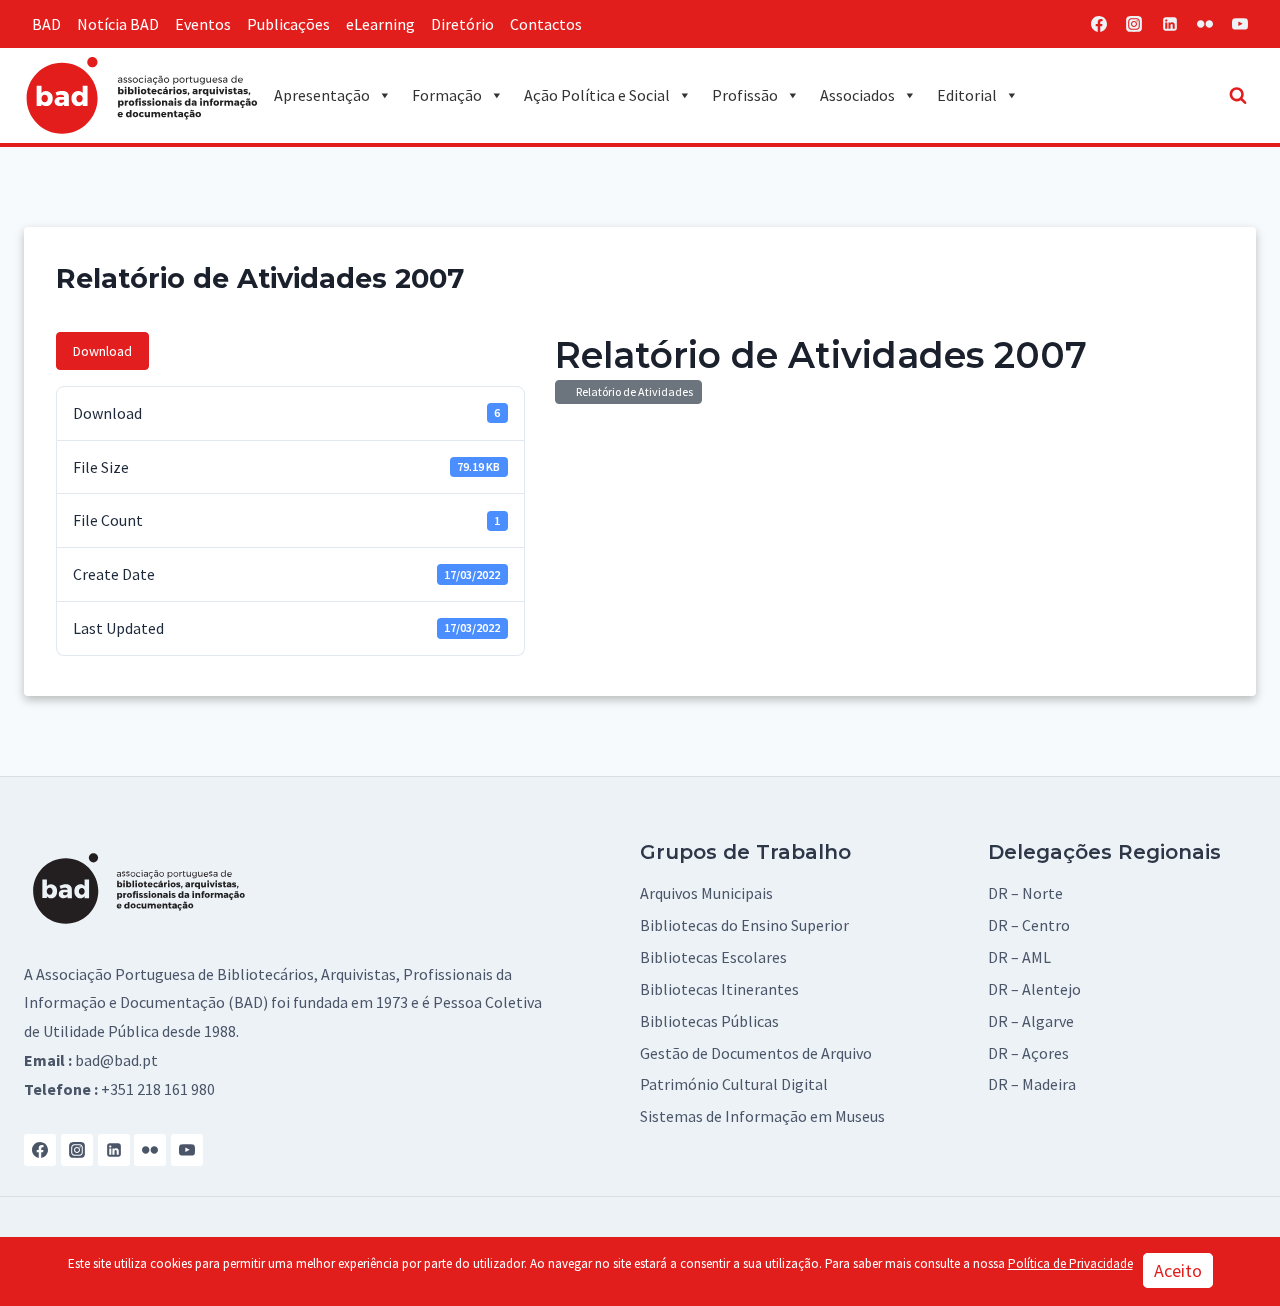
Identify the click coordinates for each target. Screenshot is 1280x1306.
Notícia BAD (118, 24)
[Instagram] (1134, 24)
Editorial (967, 95)
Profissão (745, 95)
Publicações (288, 24)
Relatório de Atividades (632, 391)
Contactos (546, 24)
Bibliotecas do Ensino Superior (744, 925)
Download (102, 351)
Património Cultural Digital (734, 1084)
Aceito (1178, 1270)
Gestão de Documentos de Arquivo (756, 1053)
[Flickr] (1205, 24)
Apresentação (322, 95)
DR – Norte (1025, 893)
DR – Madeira (1032, 1084)
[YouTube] (1240, 24)
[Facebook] (1099, 24)
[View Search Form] (1238, 95)
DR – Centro (1029, 925)
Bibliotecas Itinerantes (719, 989)
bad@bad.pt (116, 1060)
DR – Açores (1028, 1053)
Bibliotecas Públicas (709, 1021)
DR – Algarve (1031, 1021)
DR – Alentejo (1034, 989)
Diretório (462, 24)
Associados (857, 95)
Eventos (203, 24)
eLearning (380, 24)
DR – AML (1019, 957)
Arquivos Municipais (706, 893)
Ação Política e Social (597, 95)
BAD (46, 24)
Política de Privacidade (1070, 1263)
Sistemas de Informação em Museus (762, 1116)
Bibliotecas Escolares (713, 957)
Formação (447, 95)
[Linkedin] (1170, 24)
